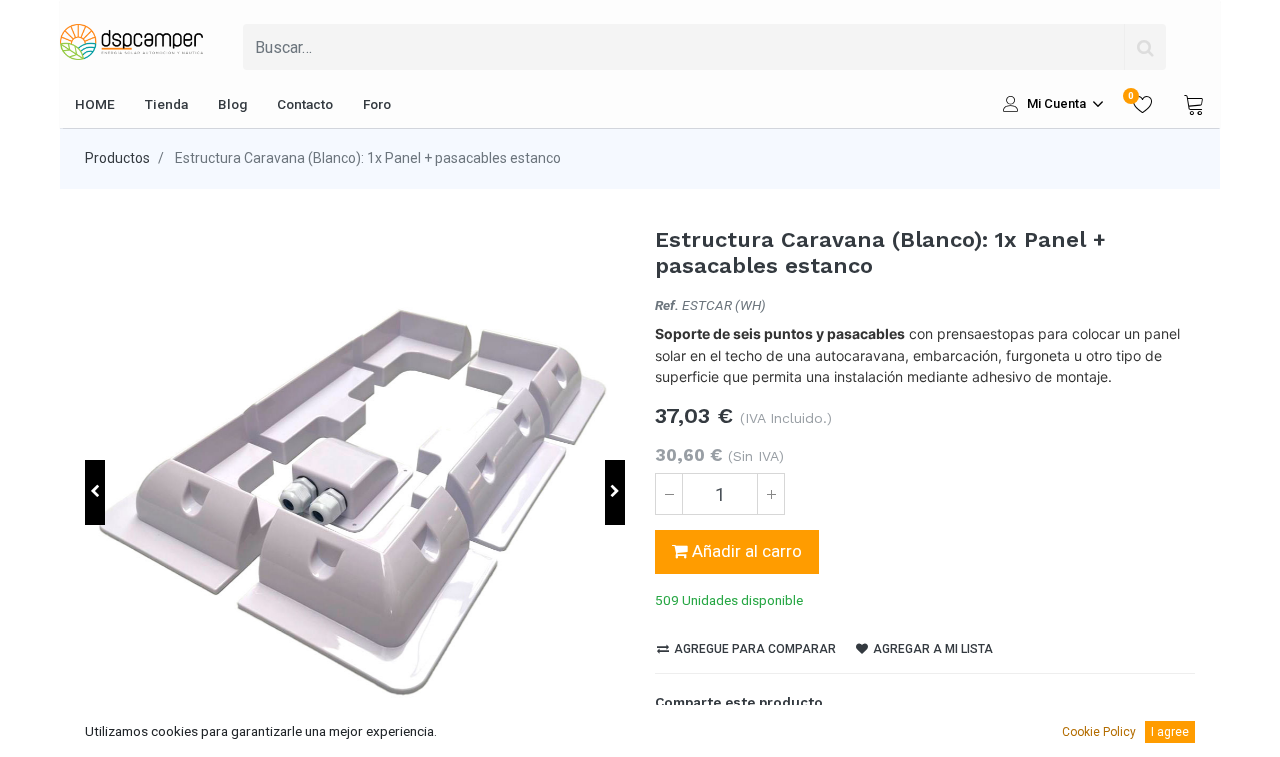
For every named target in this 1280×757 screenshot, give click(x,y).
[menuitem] (95, 104)
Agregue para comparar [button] (753, 649)
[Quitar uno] (669, 494)
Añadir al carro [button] (745, 551)
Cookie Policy (1099, 732)
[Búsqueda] (1145, 47)
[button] (95, 492)
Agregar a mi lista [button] (931, 649)
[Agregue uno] (771, 494)
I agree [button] (1170, 732)
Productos (117, 158)
